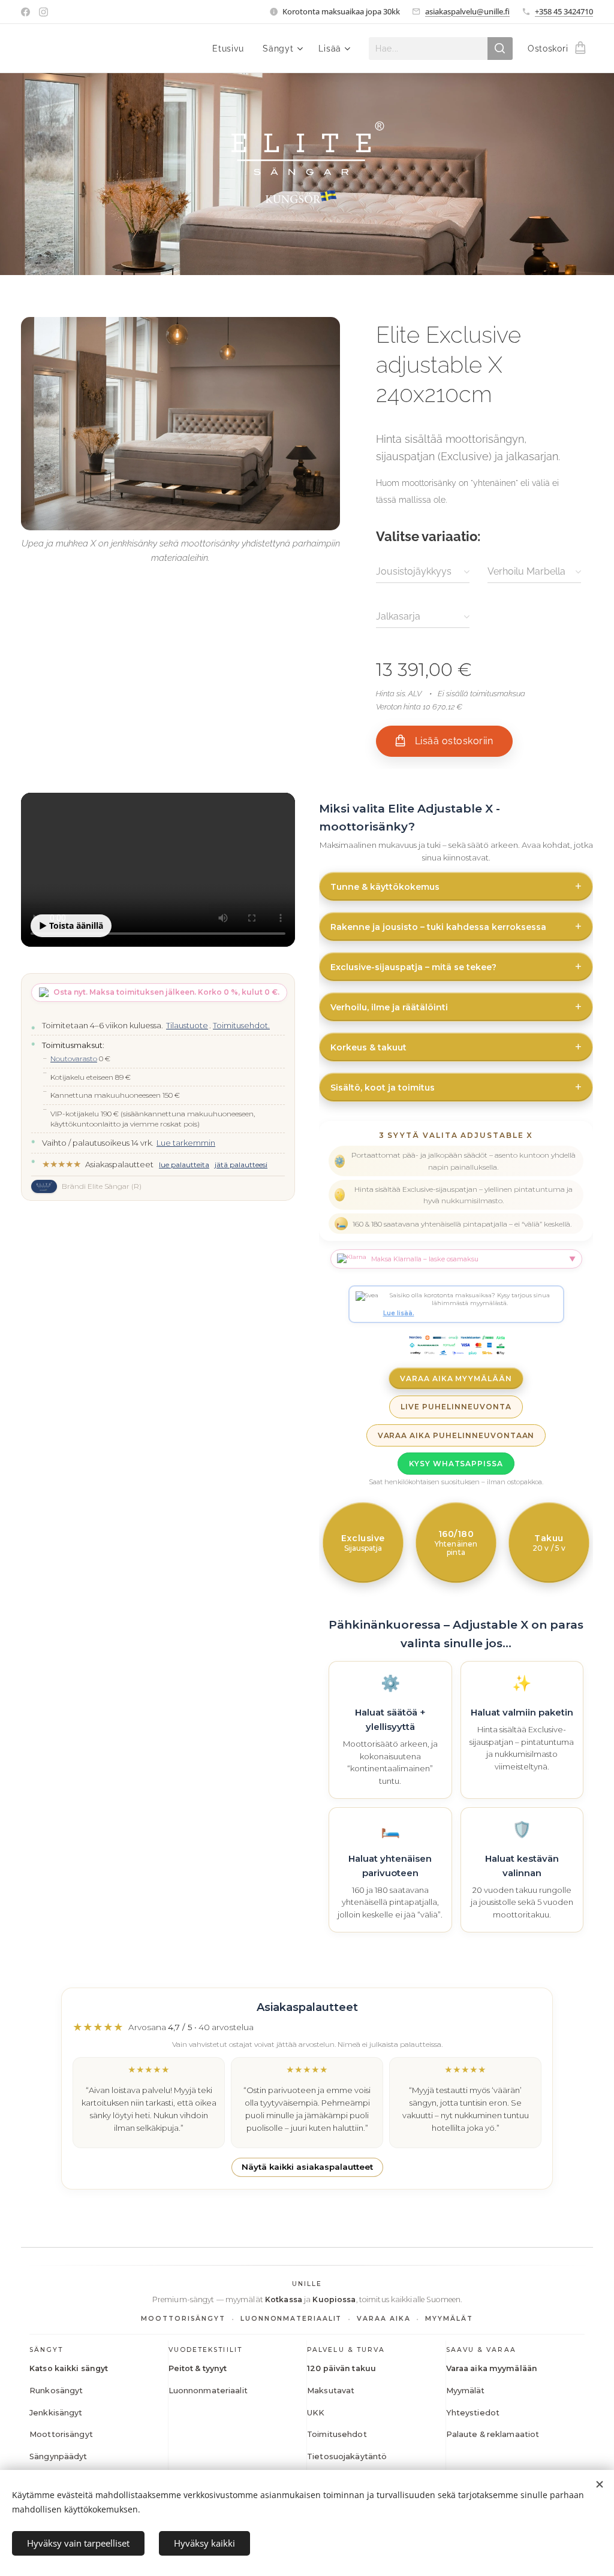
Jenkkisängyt (56, 2413)
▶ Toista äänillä (71, 925)
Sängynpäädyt (58, 2456)
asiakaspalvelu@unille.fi (467, 11)
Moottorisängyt (61, 2434)
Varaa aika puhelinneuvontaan (456, 1435)
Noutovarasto (74, 1059)
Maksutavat (331, 2391)
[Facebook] (25, 12)
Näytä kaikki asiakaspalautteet (307, 2167)
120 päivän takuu (341, 2368)
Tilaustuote (187, 1025)
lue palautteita (184, 1165)
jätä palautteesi (241, 1165)
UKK (316, 2413)
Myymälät (466, 2391)
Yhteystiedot (473, 2413)
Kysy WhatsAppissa (456, 1464)
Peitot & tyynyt (198, 2368)
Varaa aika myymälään (456, 1378)
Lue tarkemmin (186, 1143)
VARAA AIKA (383, 2319)
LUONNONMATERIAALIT (291, 2319)
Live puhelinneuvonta (456, 1407)
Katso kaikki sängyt (69, 2368)
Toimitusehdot (337, 2434)
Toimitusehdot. (241, 1025)
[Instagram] (43, 12)
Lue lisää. (399, 1313)
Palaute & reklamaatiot (493, 2434)
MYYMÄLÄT (449, 2319)
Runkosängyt (56, 2391)
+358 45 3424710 (564, 11)
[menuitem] (231, 49)
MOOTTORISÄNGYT (183, 2319)
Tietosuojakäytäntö (347, 2456)
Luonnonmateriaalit (208, 2391)
